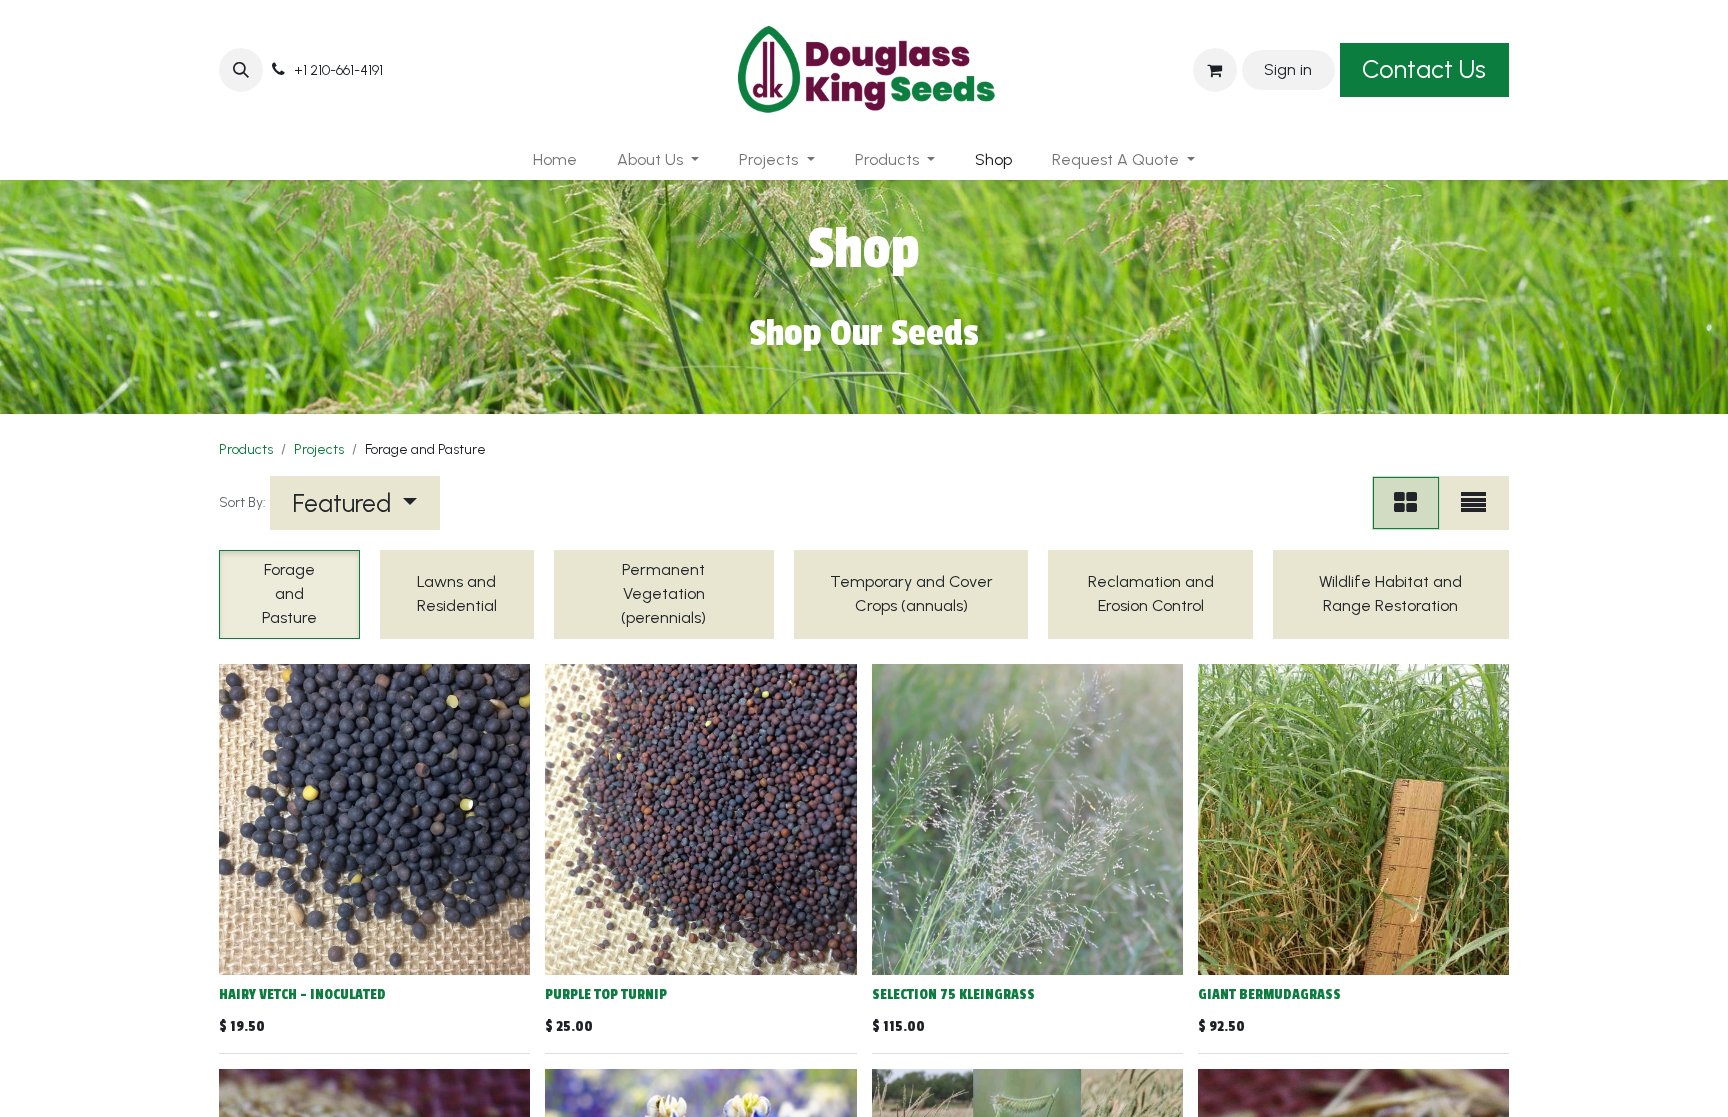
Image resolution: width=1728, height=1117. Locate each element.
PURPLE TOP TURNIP (606, 994)
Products (246, 449)
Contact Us (1424, 69)
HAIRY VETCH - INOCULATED (302, 994)
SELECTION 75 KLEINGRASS (953, 994)
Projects (319, 449)
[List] (1474, 503)
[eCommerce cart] (1215, 70)
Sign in (1288, 69)
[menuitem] (555, 160)
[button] (241, 70)
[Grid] (1406, 503)
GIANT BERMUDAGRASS (1269, 994)
